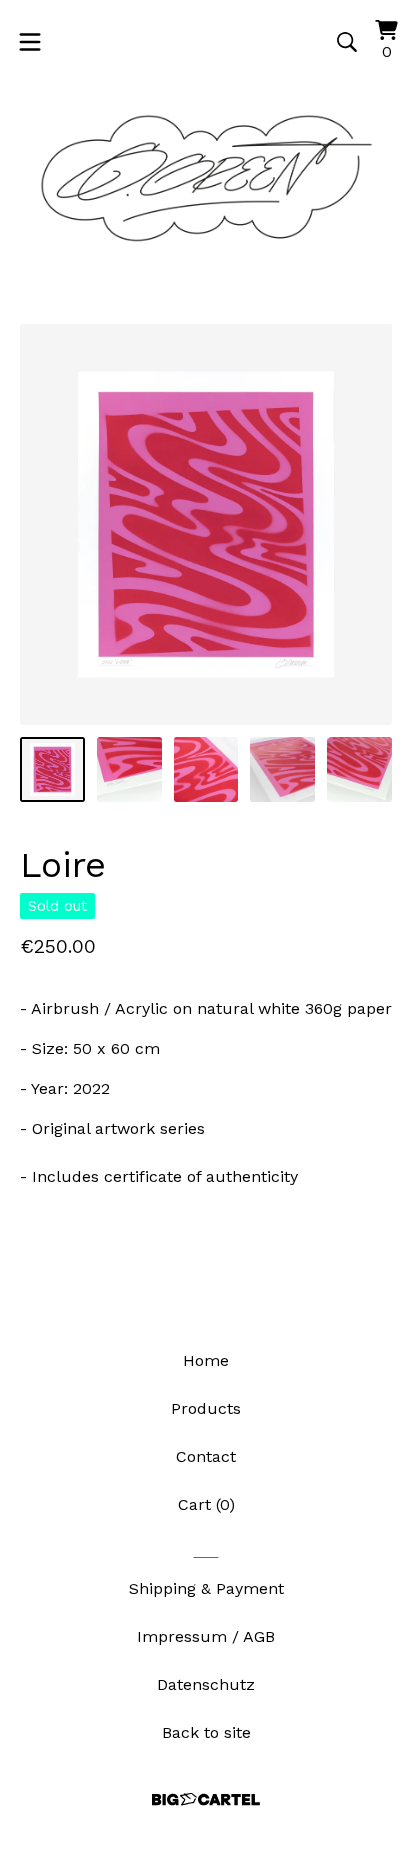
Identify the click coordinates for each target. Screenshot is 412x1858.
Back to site (206, 1732)
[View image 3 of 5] (206, 769)
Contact (206, 1456)
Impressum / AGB (206, 1636)
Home (206, 1360)
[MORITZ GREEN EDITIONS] (206, 179)
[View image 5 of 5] (359, 769)
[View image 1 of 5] (52, 769)
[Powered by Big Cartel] (206, 1799)
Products (206, 1408)
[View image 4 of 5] (282, 769)
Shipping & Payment (206, 1588)
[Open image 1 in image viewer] (206, 524)
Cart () (206, 1504)
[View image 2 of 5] (129, 769)
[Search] (347, 42)
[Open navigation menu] (30, 42)
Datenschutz (206, 1684)
